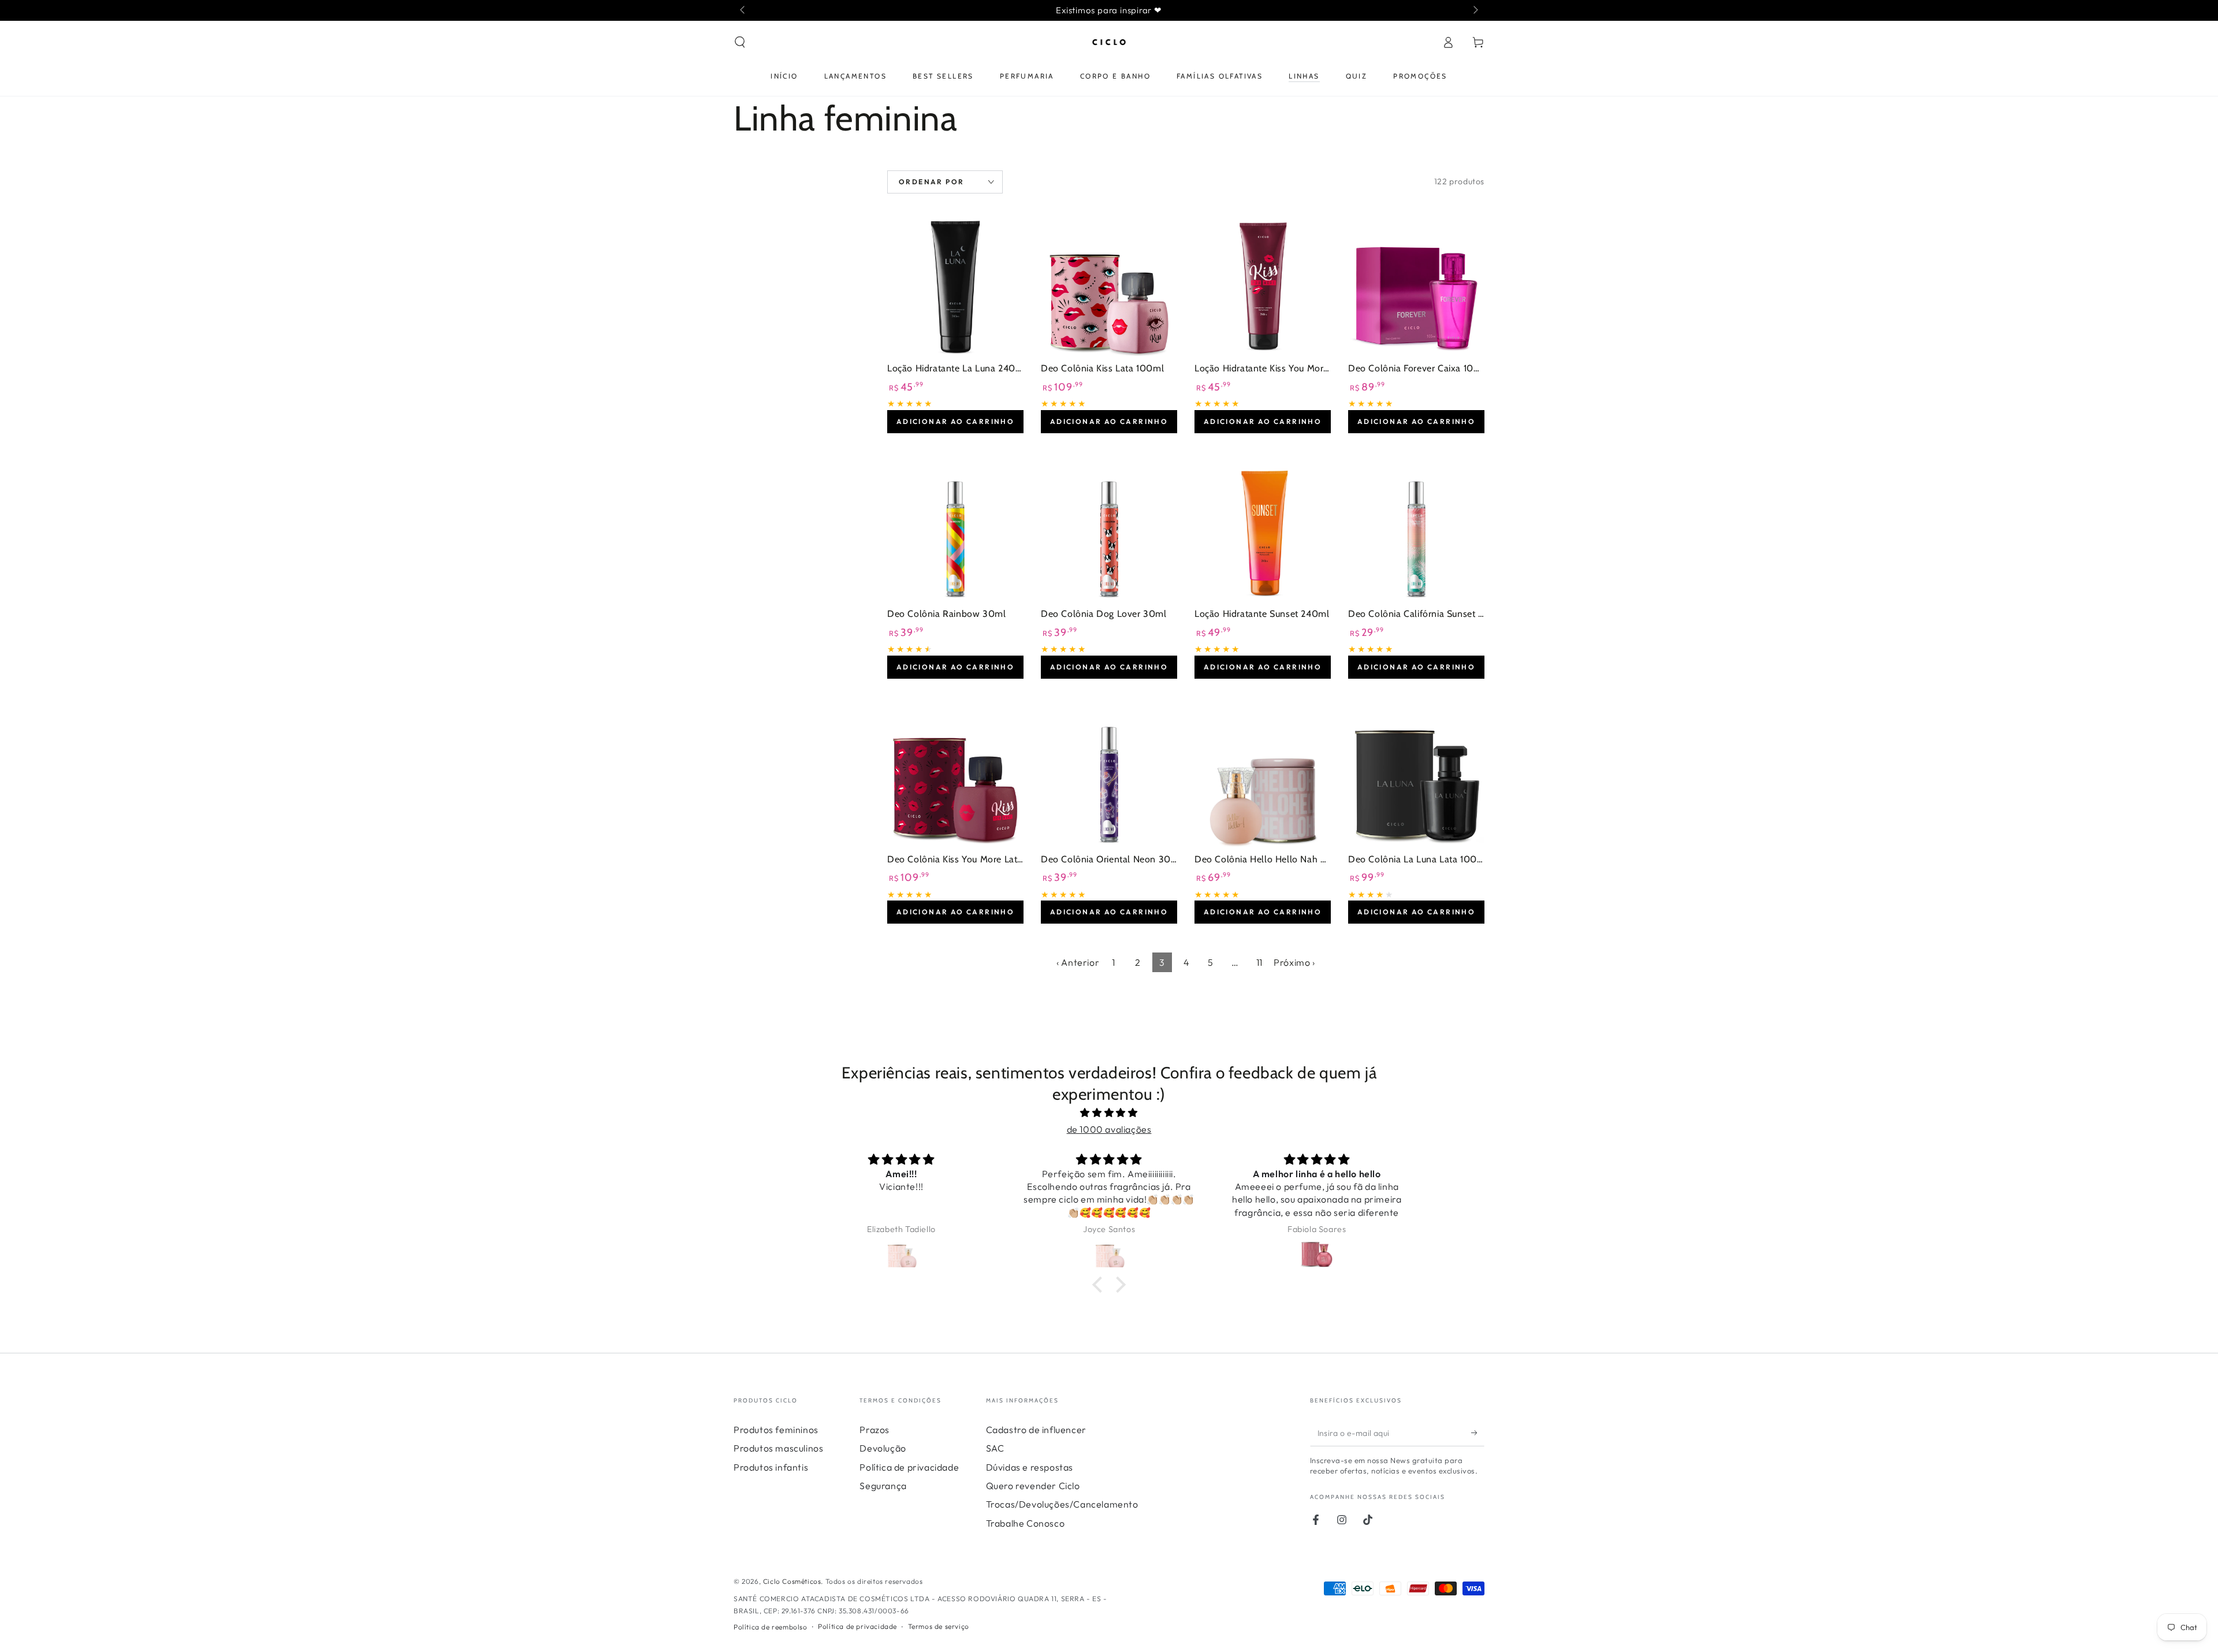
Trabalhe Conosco (1026, 1523)
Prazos (874, 1430)
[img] (1109, 1113)
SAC (995, 1448)
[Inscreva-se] (1478, 1433)
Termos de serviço (939, 1626)
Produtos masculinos (778, 1448)
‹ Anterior (1078, 962)
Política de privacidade (909, 1467)
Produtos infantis (771, 1467)
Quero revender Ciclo (1033, 1486)
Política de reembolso (771, 1627)
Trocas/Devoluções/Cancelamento (1062, 1504)
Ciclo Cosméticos (792, 1581)
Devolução (883, 1448)
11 (1259, 962)
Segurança (883, 1486)
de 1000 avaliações (1109, 1129)
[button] (740, 42)
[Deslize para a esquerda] (743, 10)
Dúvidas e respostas (1030, 1467)
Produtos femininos (776, 1430)
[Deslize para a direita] (1475, 10)
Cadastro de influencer (1036, 1430)
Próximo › (1294, 962)
